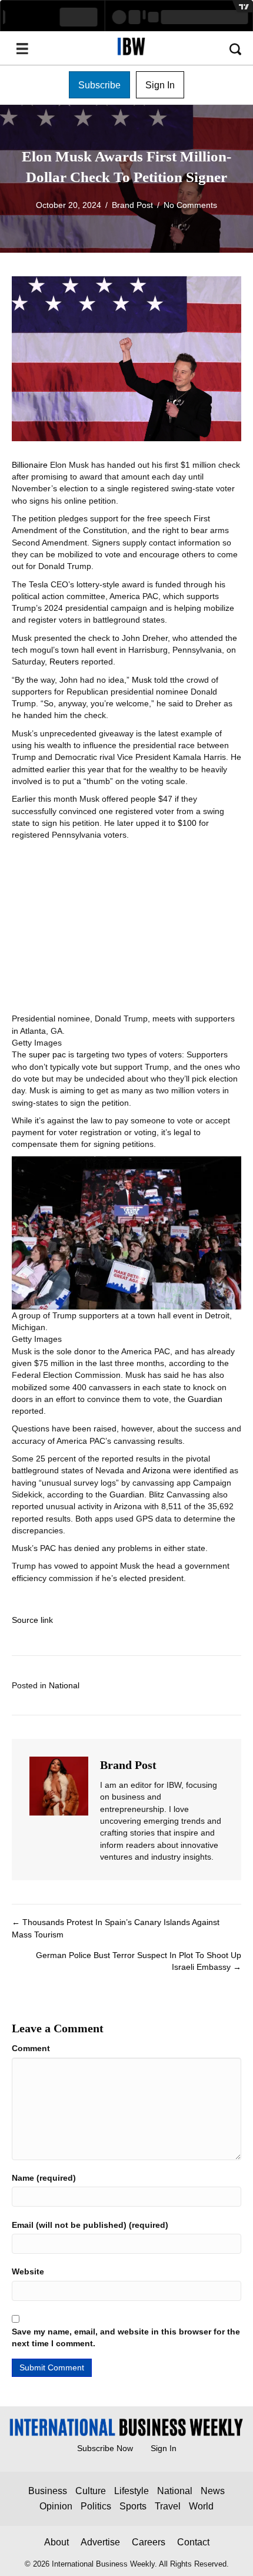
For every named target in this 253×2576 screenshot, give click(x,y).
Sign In (164, 2448)
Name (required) (44, 2178)
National (64, 1685)
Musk (142, 680)
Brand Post (132, 205)
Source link (32, 1620)
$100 (187, 823)
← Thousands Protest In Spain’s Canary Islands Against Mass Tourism (116, 1928)
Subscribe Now (105, 2448)
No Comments (190, 205)
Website (28, 2271)
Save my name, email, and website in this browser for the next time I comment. (126, 2337)
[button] (99, 85)
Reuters (64, 662)
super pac (47, 1054)
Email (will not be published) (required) (90, 2225)
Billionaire (30, 465)
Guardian (205, 1399)
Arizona (158, 1470)
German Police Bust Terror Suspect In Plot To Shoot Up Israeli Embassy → (139, 1961)
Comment (31, 2048)
